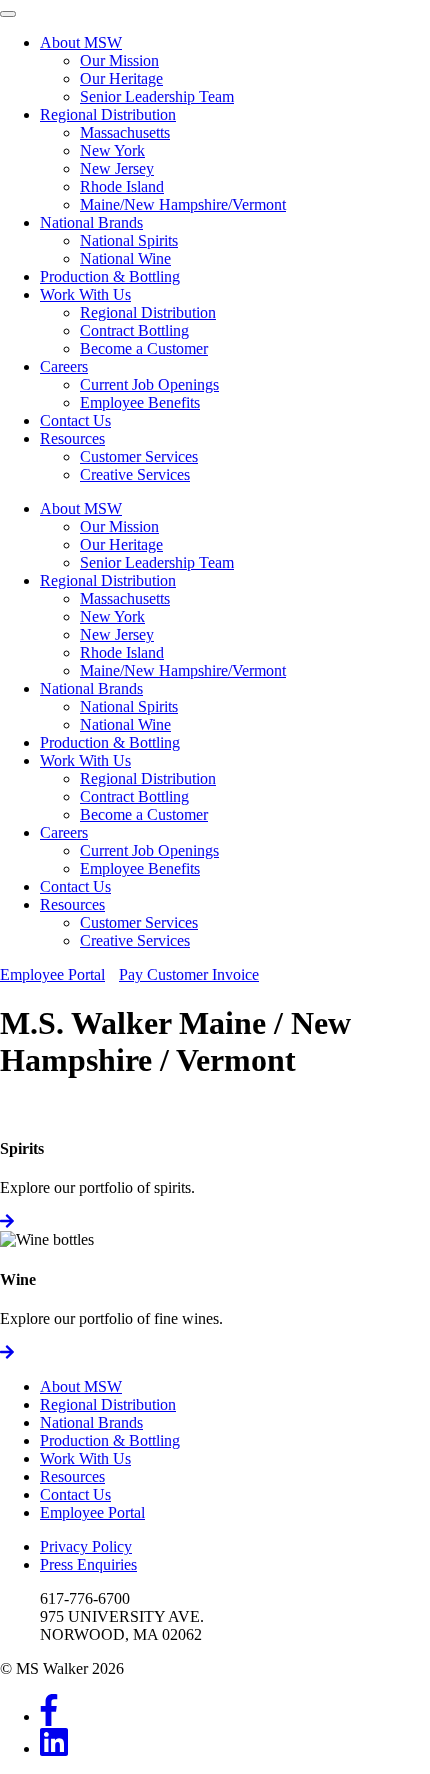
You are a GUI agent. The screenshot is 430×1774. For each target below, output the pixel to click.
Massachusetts (125, 132)
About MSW (81, 42)
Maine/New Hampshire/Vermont (183, 204)
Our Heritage (121, 78)
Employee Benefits (140, 402)
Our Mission (119, 60)
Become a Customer (144, 348)
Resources (72, 438)
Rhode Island (122, 186)
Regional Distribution (108, 114)
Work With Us (85, 294)
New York (112, 150)
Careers (64, 366)
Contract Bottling (134, 330)
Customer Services (139, 456)
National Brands (91, 222)
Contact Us (75, 420)
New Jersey (117, 168)
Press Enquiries (88, 1564)
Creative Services (135, 474)
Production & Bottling (110, 276)
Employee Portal (52, 974)
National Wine (125, 258)
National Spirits (129, 240)
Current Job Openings (149, 384)
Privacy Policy (86, 1546)
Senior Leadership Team (157, 96)
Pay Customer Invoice (189, 974)
